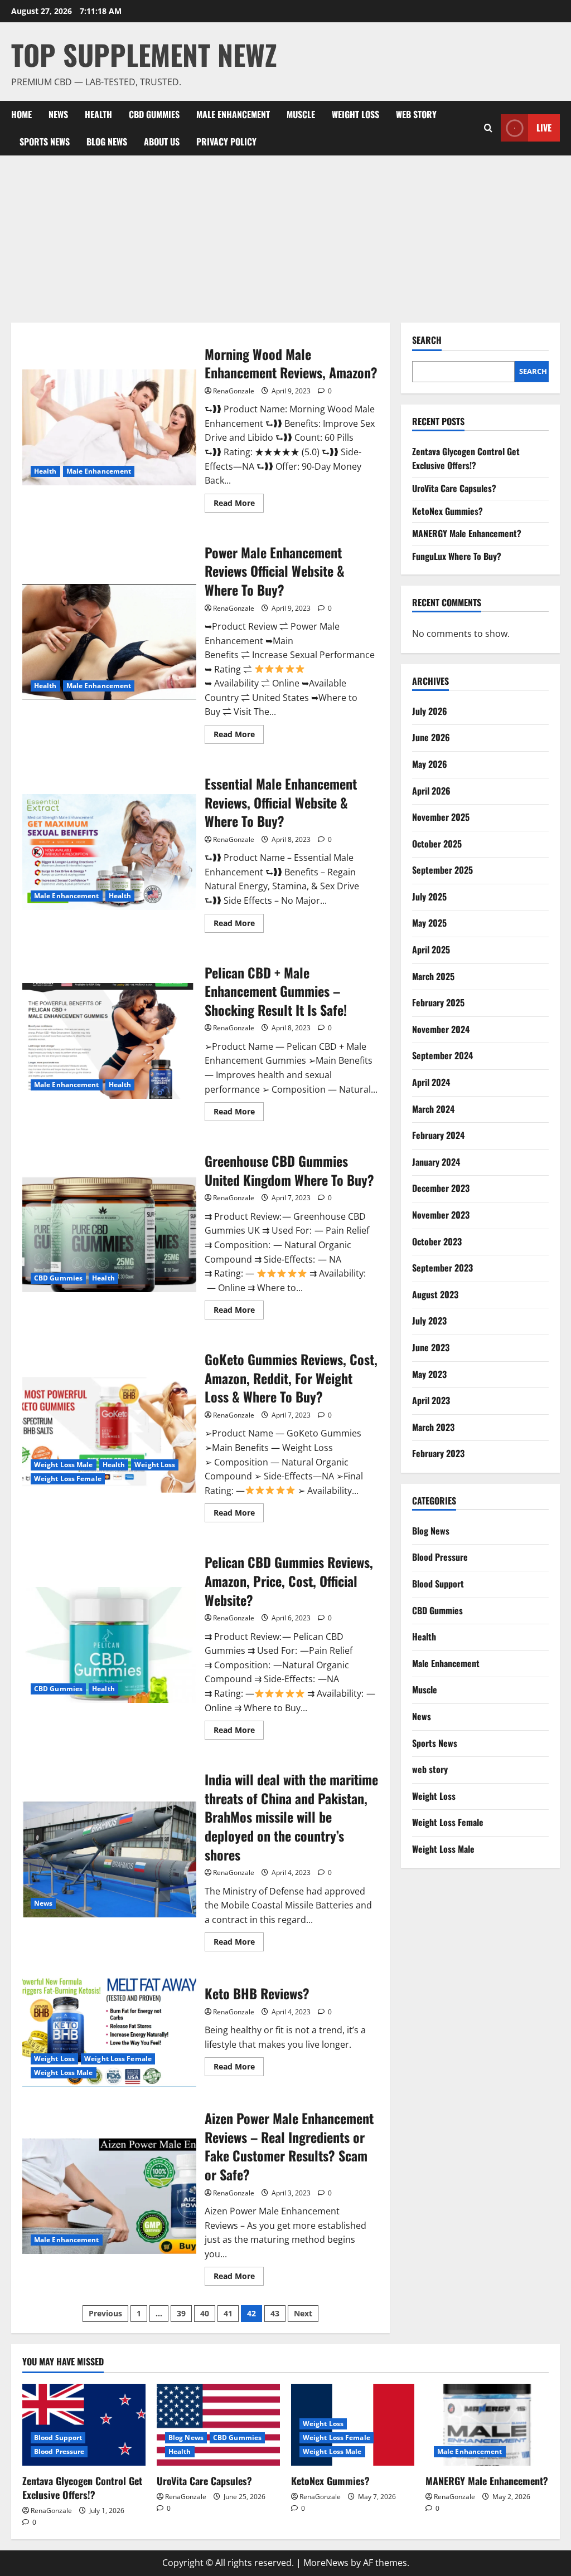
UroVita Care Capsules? (454, 488)
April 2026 (431, 791)
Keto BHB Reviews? (109, 2029)
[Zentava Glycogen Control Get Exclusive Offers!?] (84, 2425)
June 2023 (431, 1347)
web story (416, 114)
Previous (105, 2313)
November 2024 (441, 1029)
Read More (239, 505)
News (58, 114)
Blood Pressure (440, 1557)
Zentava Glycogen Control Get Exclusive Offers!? (466, 459)
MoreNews (326, 2563)
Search (427, 340)
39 (181, 2313)
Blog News (107, 142)
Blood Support (438, 1584)
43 (275, 2313)
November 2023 (441, 1215)
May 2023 (429, 1374)
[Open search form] (488, 128)
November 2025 (441, 817)
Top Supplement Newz (144, 54)
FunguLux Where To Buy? (457, 556)
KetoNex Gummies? (447, 511)
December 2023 (441, 1188)
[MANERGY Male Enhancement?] (487, 2425)
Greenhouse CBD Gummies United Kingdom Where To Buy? (109, 1234)
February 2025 (438, 1002)
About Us (162, 142)
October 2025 (437, 844)
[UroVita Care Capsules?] (218, 2425)
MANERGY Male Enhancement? (467, 533)
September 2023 (442, 1268)
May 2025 (429, 923)
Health (98, 114)
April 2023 (431, 1400)
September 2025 (442, 870)
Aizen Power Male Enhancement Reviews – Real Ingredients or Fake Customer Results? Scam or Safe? (109, 2196)
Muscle (301, 114)
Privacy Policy (226, 142)
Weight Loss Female (68, 1479)
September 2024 (442, 1055)
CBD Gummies (154, 114)
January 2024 (436, 1162)
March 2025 (433, 976)
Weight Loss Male (64, 1465)
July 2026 (430, 711)
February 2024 (438, 1135)
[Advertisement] (285, 239)
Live (544, 128)
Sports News (45, 142)
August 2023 (435, 1294)
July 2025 (429, 897)
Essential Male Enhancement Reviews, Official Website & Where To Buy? (109, 852)
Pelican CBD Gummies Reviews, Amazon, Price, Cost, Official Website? (109, 1645)
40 (205, 2313)
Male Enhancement (233, 114)
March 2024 (433, 1109)
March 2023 (433, 1427)
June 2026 (431, 737)
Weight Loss (355, 114)
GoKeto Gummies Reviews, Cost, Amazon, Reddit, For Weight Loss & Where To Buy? (109, 1435)
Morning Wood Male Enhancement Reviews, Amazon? (109, 427)
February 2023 (438, 1453)
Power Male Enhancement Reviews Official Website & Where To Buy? (109, 642)
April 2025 (431, 949)
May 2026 (430, 764)
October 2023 (437, 1241)
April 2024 (431, 1082)
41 (228, 2313)
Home (21, 114)
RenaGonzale (234, 391)
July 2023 (429, 1321)
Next (303, 2313)
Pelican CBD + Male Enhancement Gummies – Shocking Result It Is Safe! (109, 1041)
